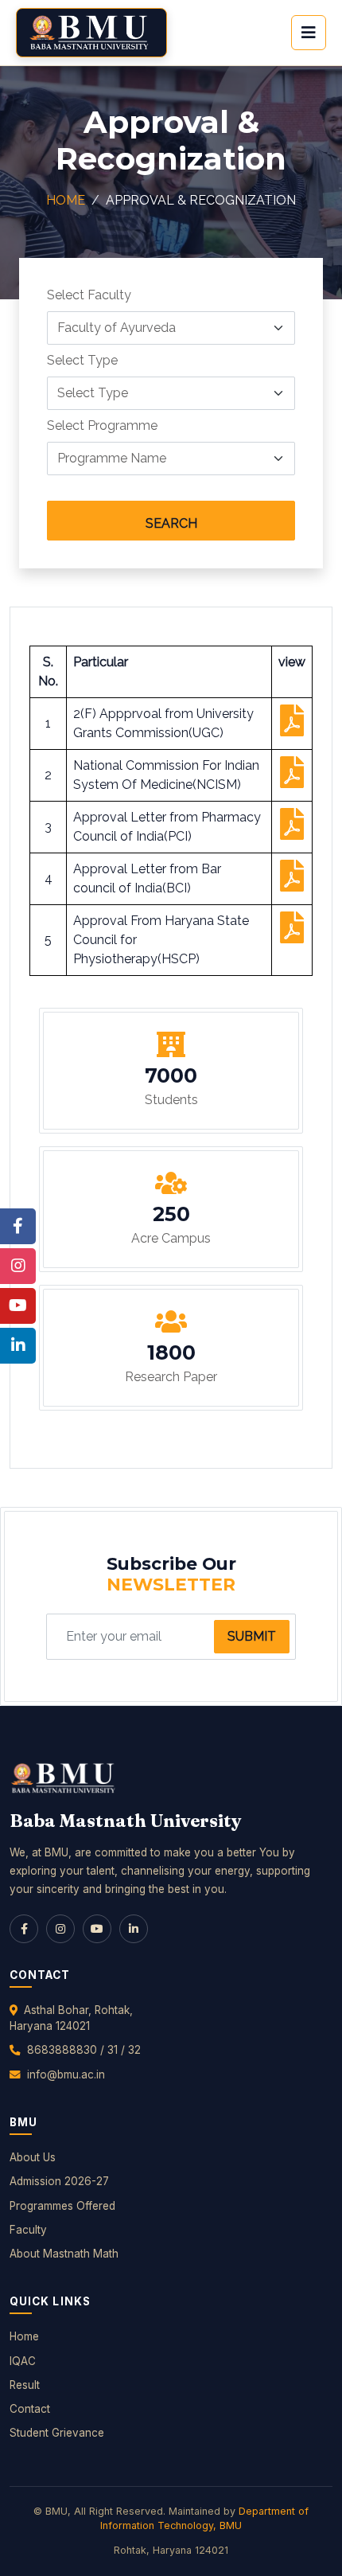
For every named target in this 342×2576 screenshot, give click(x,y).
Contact (30, 2409)
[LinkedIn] (134, 1929)
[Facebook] (24, 1929)
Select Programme (102, 425)
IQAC (23, 2361)
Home (66, 200)
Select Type (82, 360)
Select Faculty (89, 295)
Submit (252, 1636)
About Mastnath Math (64, 2254)
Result (25, 2385)
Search (171, 523)
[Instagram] (60, 1929)
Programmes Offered (62, 2206)
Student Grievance (57, 2433)
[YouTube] (97, 1929)
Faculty (28, 2230)
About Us (33, 2157)
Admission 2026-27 (59, 2181)
